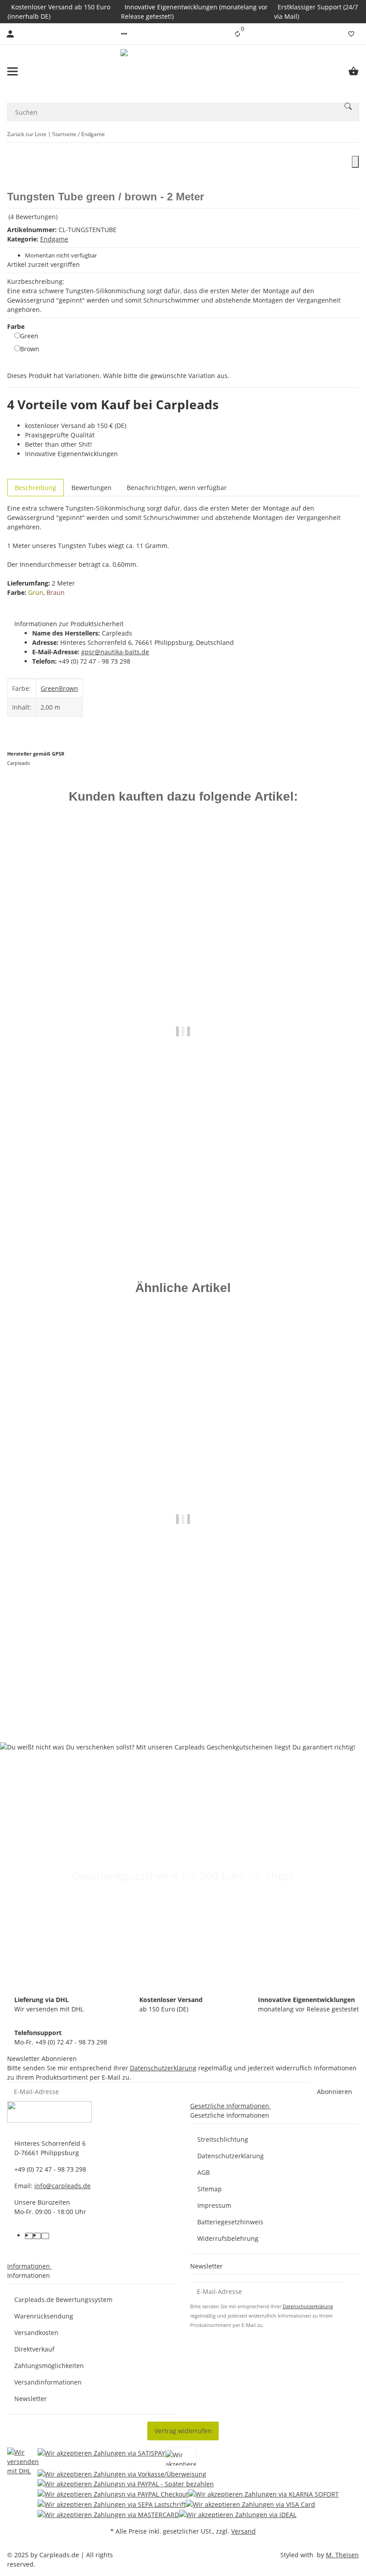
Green (29, 336)
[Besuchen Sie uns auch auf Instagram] (45, 2236)
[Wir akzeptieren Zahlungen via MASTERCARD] (108, 2514)
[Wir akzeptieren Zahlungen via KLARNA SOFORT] (264, 2494)
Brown (30, 349)
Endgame (54, 239)
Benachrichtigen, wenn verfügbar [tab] (177, 488)
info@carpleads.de (62, 2186)
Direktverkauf (34, 2349)
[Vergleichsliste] (237, 34)
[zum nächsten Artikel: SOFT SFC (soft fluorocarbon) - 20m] (353, 134)
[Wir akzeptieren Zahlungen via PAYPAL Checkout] (113, 2494)
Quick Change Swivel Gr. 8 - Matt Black (183, 1199)
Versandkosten (36, 2333)
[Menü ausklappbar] (12, 71)
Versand (243, 2531)
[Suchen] (348, 106)
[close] (355, 162)
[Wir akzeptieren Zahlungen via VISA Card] (250, 2504)
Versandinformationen (48, 2382)
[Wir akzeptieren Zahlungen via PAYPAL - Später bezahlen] (126, 2484)
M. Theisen (342, 2555)
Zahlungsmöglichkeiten (49, 2366)
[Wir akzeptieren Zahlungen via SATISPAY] (101, 2458)
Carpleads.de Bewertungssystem (63, 2300)
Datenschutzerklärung (163, 2068)
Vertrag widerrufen (183, 2431)
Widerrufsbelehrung (228, 2238)
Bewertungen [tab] (91, 488)
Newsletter (31, 2399)
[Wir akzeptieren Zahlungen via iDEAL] (238, 2514)
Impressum (214, 2205)
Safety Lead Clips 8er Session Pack (183, 1691)
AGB (204, 2172)
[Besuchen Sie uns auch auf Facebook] (29, 2236)
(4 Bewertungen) (33, 217)
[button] (124, 34)
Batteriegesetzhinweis (230, 2222)
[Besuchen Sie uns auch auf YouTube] (37, 2236)
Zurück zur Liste (27, 134)
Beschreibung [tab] (35, 488)
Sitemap (210, 2189)
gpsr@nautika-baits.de (115, 652)
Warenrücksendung (44, 2316)
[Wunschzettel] (351, 34)
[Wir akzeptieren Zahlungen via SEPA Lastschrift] (112, 2504)
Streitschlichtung (223, 2139)
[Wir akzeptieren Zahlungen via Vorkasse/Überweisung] (122, 2474)
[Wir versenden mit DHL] (23, 2483)
